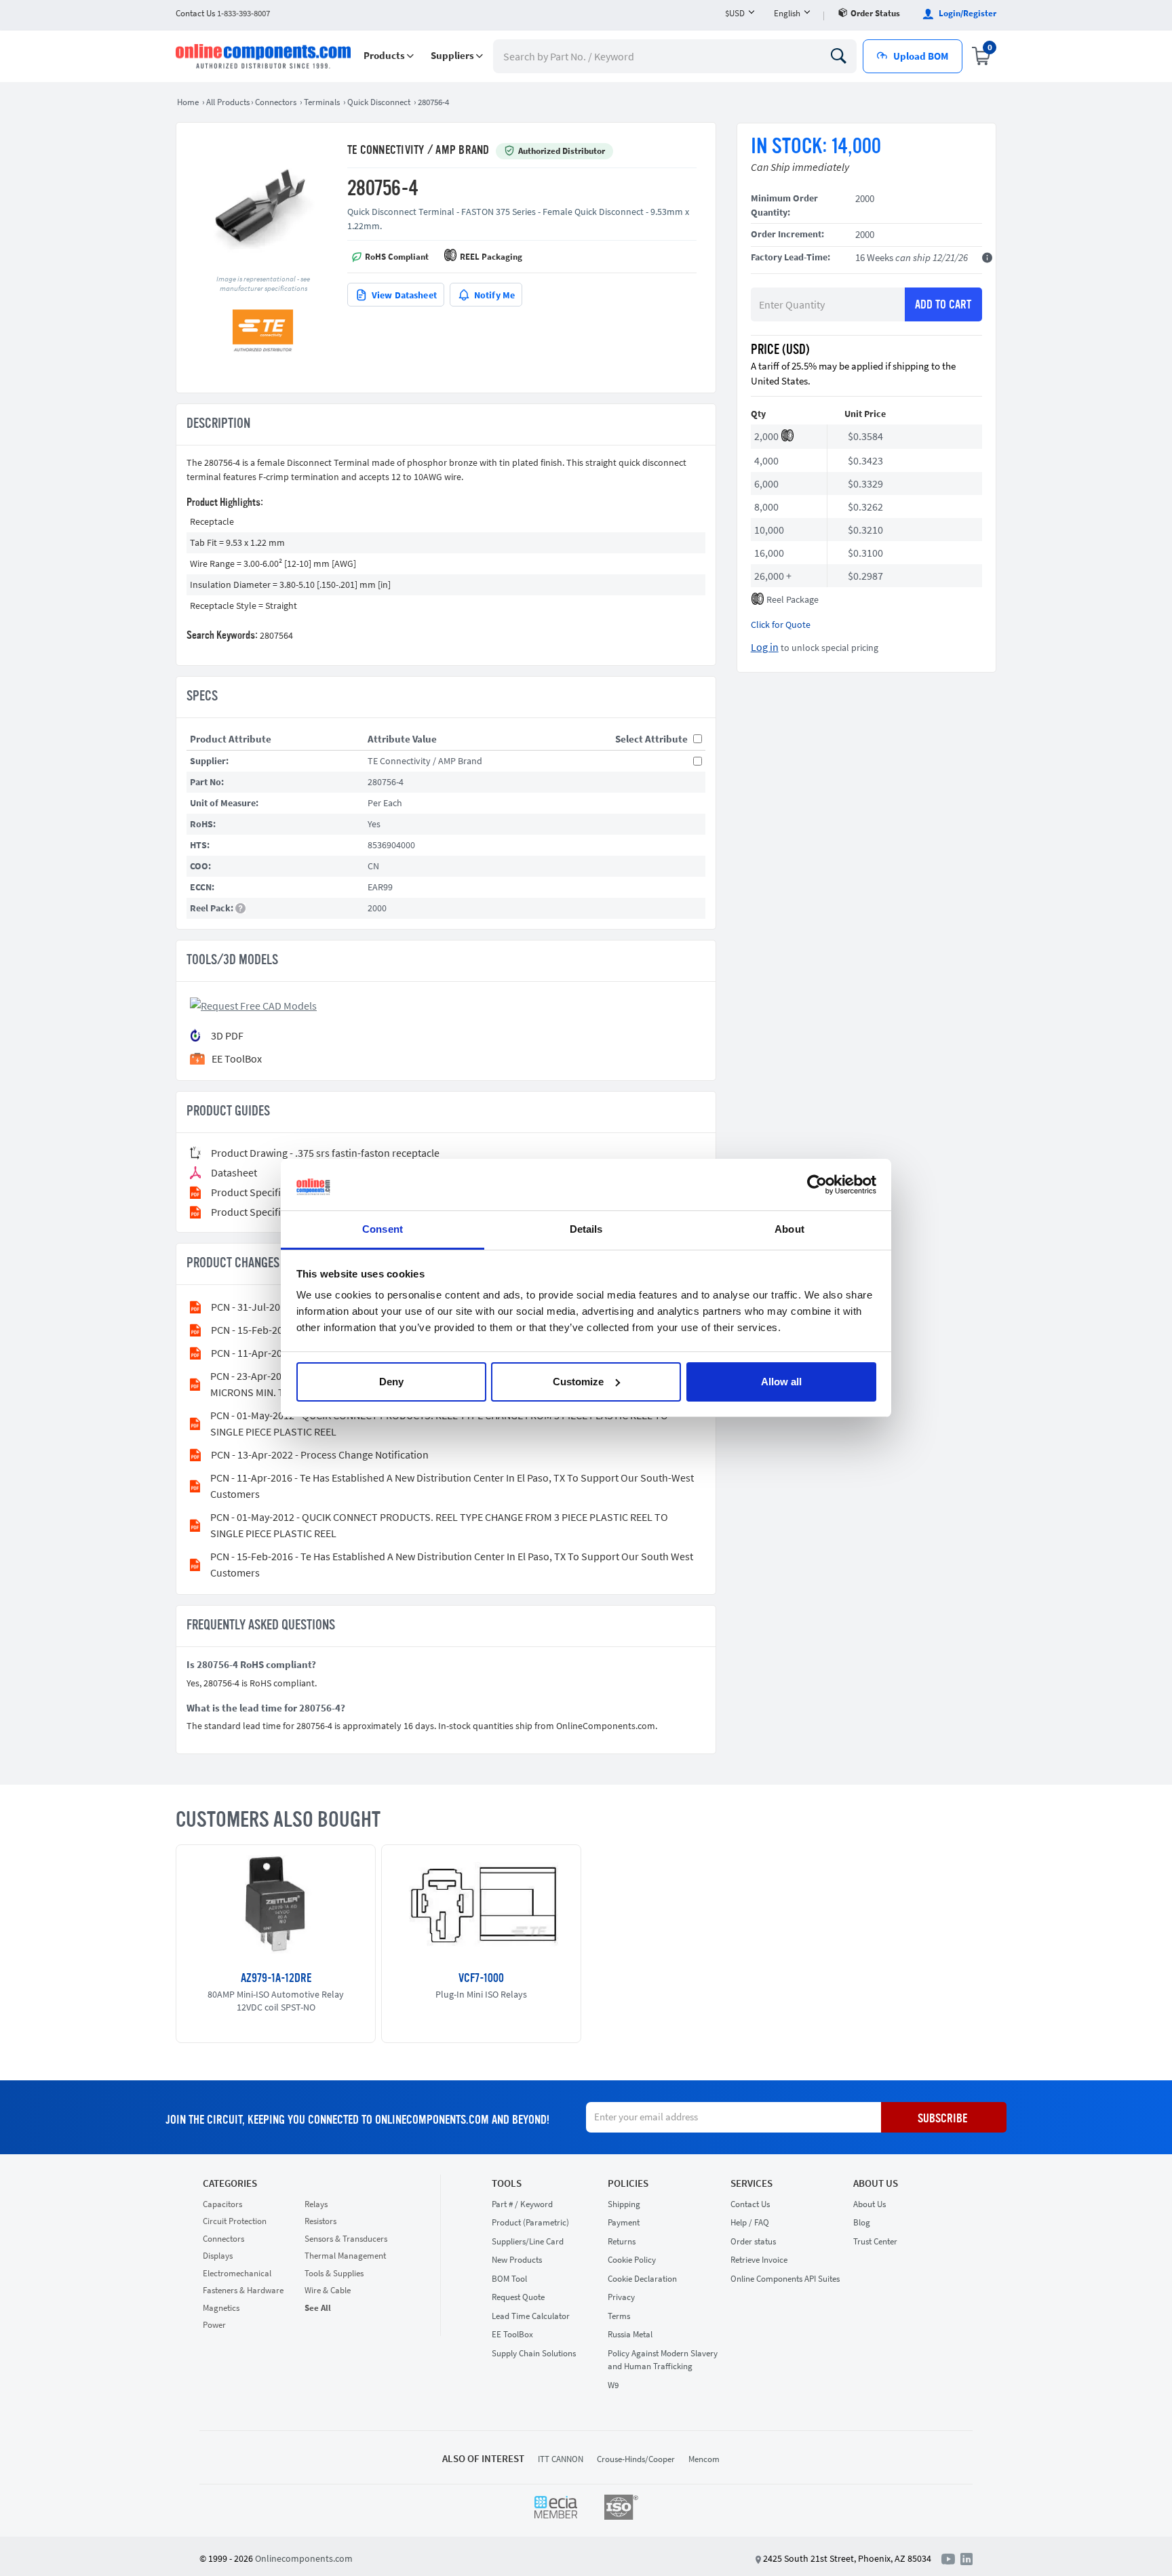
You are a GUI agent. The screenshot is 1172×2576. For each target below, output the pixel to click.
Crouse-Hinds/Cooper (636, 2459)
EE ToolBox (512, 2334)
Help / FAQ (750, 2222)
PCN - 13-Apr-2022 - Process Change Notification (320, 1454)
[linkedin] (966, 2558)
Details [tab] (586, 1229)
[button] (389, 56)
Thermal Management (345, 2256)
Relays (316, 2204)
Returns (622, 2241)
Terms (619, 2316)
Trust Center (875, 2241)
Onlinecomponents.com (304, 2558)
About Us (876, 2183)
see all (318, 2308)
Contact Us (750, 2204)
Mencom (704, 2459)
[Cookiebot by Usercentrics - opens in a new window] (817, 1185)
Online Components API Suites (785, 2279)
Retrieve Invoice (759, 2260)
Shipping (624, 2204)
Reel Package (793, 599)
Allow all (781, 1382)
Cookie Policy (632, 2260)
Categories (230, 2183)
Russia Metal (630, 2334)
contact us (223, 13)
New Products (517, 2260)
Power (214, 2325)
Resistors (320, 2221)
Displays (218, 2256)
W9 (613, 2385)
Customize (578, 1382)
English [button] (787, 13)
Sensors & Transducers (346, 2239)
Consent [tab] (383, 1229)
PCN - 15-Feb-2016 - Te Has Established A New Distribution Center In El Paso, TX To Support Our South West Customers (452, 1564)
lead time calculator (531, 2316)
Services (751, 2183)
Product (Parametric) (530, 2222)
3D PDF (227, 1035)
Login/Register (966, 13)
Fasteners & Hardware (243, 2290)
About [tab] (789, 1229)
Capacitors (222, 2204)
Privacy (621, 2297)
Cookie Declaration (642, 2279)
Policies (628, 2183)
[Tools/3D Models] (256, 1004)
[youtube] (951, 2558)
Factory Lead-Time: (790, 257)
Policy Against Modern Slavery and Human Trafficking (663, 2360)
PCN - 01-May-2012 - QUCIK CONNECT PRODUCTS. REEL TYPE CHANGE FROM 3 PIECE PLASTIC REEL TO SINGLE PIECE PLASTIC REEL (439, 1423)
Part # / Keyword (522, 2204)
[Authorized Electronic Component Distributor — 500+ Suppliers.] (265, 56)
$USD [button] (735, 13)
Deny (391, 1382)
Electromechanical (237, 2273)
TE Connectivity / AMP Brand (418, 151)
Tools (507, 2183)
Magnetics (221, 2308)
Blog (862, 2222)
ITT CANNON (561, 2459)
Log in (765, 647)
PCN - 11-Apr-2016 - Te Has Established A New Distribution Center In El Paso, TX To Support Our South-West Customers (452, 1486)
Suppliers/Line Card (528, 2241)
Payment (624, 2222)
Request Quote (518, 2297)
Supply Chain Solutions (534, 2353)
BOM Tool (509, 2279)
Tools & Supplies (334, 2273)
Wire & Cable (328, 2290)
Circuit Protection (235, 2221)
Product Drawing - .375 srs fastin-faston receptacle (325, 1153)
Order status (875, 13)
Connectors (223, 2239)
